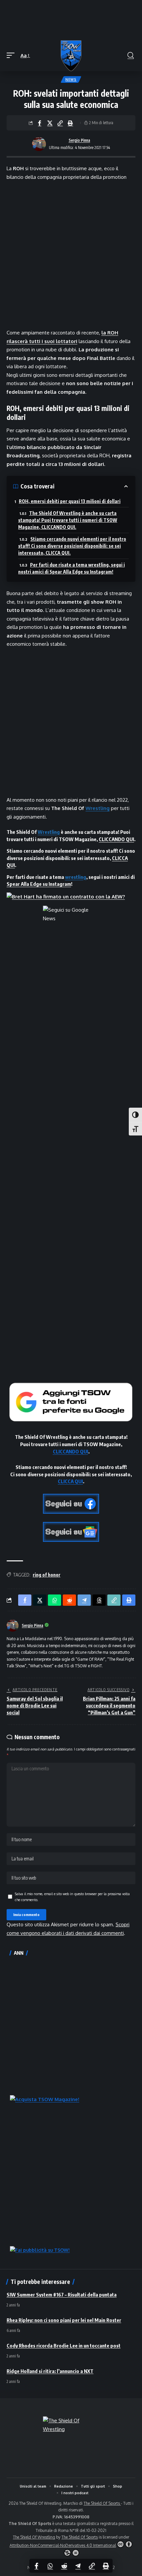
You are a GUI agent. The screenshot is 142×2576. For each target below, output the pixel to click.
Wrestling (98, 808)
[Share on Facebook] (40, 123)
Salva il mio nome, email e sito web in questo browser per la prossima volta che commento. (72, 1897)
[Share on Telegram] (78, 2566)
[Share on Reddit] (64, 2566)
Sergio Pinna (79, 140)
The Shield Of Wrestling (34, 2537)
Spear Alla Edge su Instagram (39, 884)
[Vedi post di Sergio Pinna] (39, 144)
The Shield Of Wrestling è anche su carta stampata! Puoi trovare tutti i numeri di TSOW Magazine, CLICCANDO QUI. (68, 520)
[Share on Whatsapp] (50, 2566)
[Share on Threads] (99, 1600)
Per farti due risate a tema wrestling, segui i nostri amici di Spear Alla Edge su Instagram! (71, 568)
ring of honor (47, 1575)
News (71, 79)
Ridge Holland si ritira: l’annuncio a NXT (50, 2371)
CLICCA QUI (70, 1481)
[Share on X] (50, 123)
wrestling (76, 877)
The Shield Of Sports (102, 2503)
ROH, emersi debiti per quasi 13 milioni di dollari (70, 501)
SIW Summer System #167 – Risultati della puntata (62, 2295)
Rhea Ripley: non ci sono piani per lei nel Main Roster (64, 2320)
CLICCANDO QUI (116, 839)
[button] (12, 56)
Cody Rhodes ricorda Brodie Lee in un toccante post (64, 2346)
